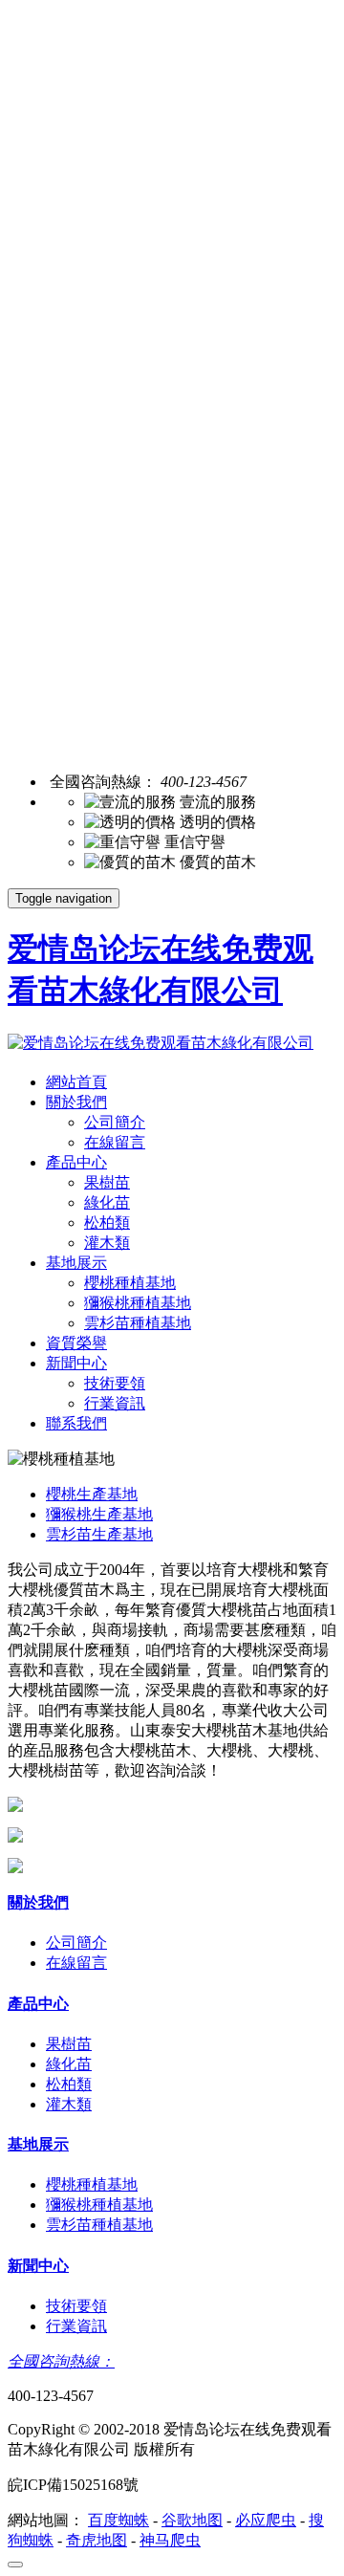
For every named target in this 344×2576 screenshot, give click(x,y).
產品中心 (76, 1162)
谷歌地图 (192, 2520)
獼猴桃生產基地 (99, 1514)
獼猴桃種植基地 (138, 1303)
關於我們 (76, 1102)
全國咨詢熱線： (61, 2361)
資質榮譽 (76, 1343)
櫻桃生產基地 (92, 1494)
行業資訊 (115, 1403)
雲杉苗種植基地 (138, 1323)
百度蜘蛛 (118, 2520)
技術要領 (115, 1383)
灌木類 (107, 1243)
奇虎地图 (97, 2540)
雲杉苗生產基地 (99, 1534)
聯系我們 (76, 1423)
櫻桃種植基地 (130, 1283)
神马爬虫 (170, 2540)
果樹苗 (107, 1182)
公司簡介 (115, 1122)
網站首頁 (76, 1082)
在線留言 (115, 1142)
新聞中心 (76, 1363)
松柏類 (107, 1223)
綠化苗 (107, 1202)
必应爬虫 (266, 2520)
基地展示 (76, 1263)
